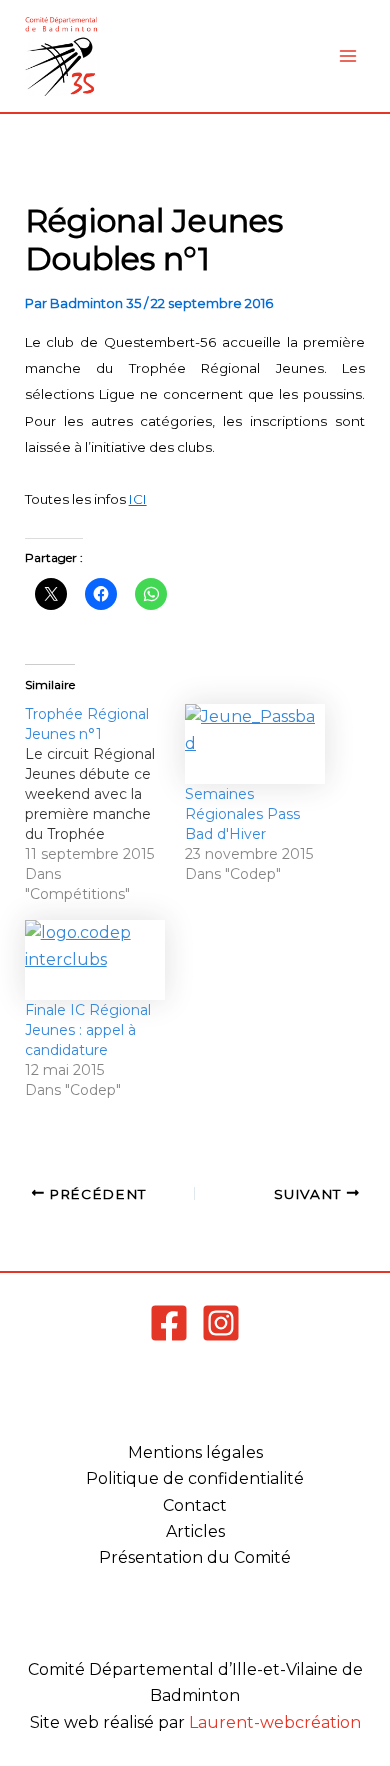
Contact (195, 1505)
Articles (195, 1531)
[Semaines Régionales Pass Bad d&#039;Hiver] (255, 744)
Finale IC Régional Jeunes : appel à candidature (88, 1030)
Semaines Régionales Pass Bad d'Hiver (242, 814)
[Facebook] (169, 1323)
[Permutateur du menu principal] (348, 56)
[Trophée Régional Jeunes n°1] (105, 804)
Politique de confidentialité (195, 1478)
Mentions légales (195, 1452)
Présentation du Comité (195, 1557)
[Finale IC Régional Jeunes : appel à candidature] (95, 960)
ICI (138, 499)
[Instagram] (221, 1323)
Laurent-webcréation (275, 1722)
